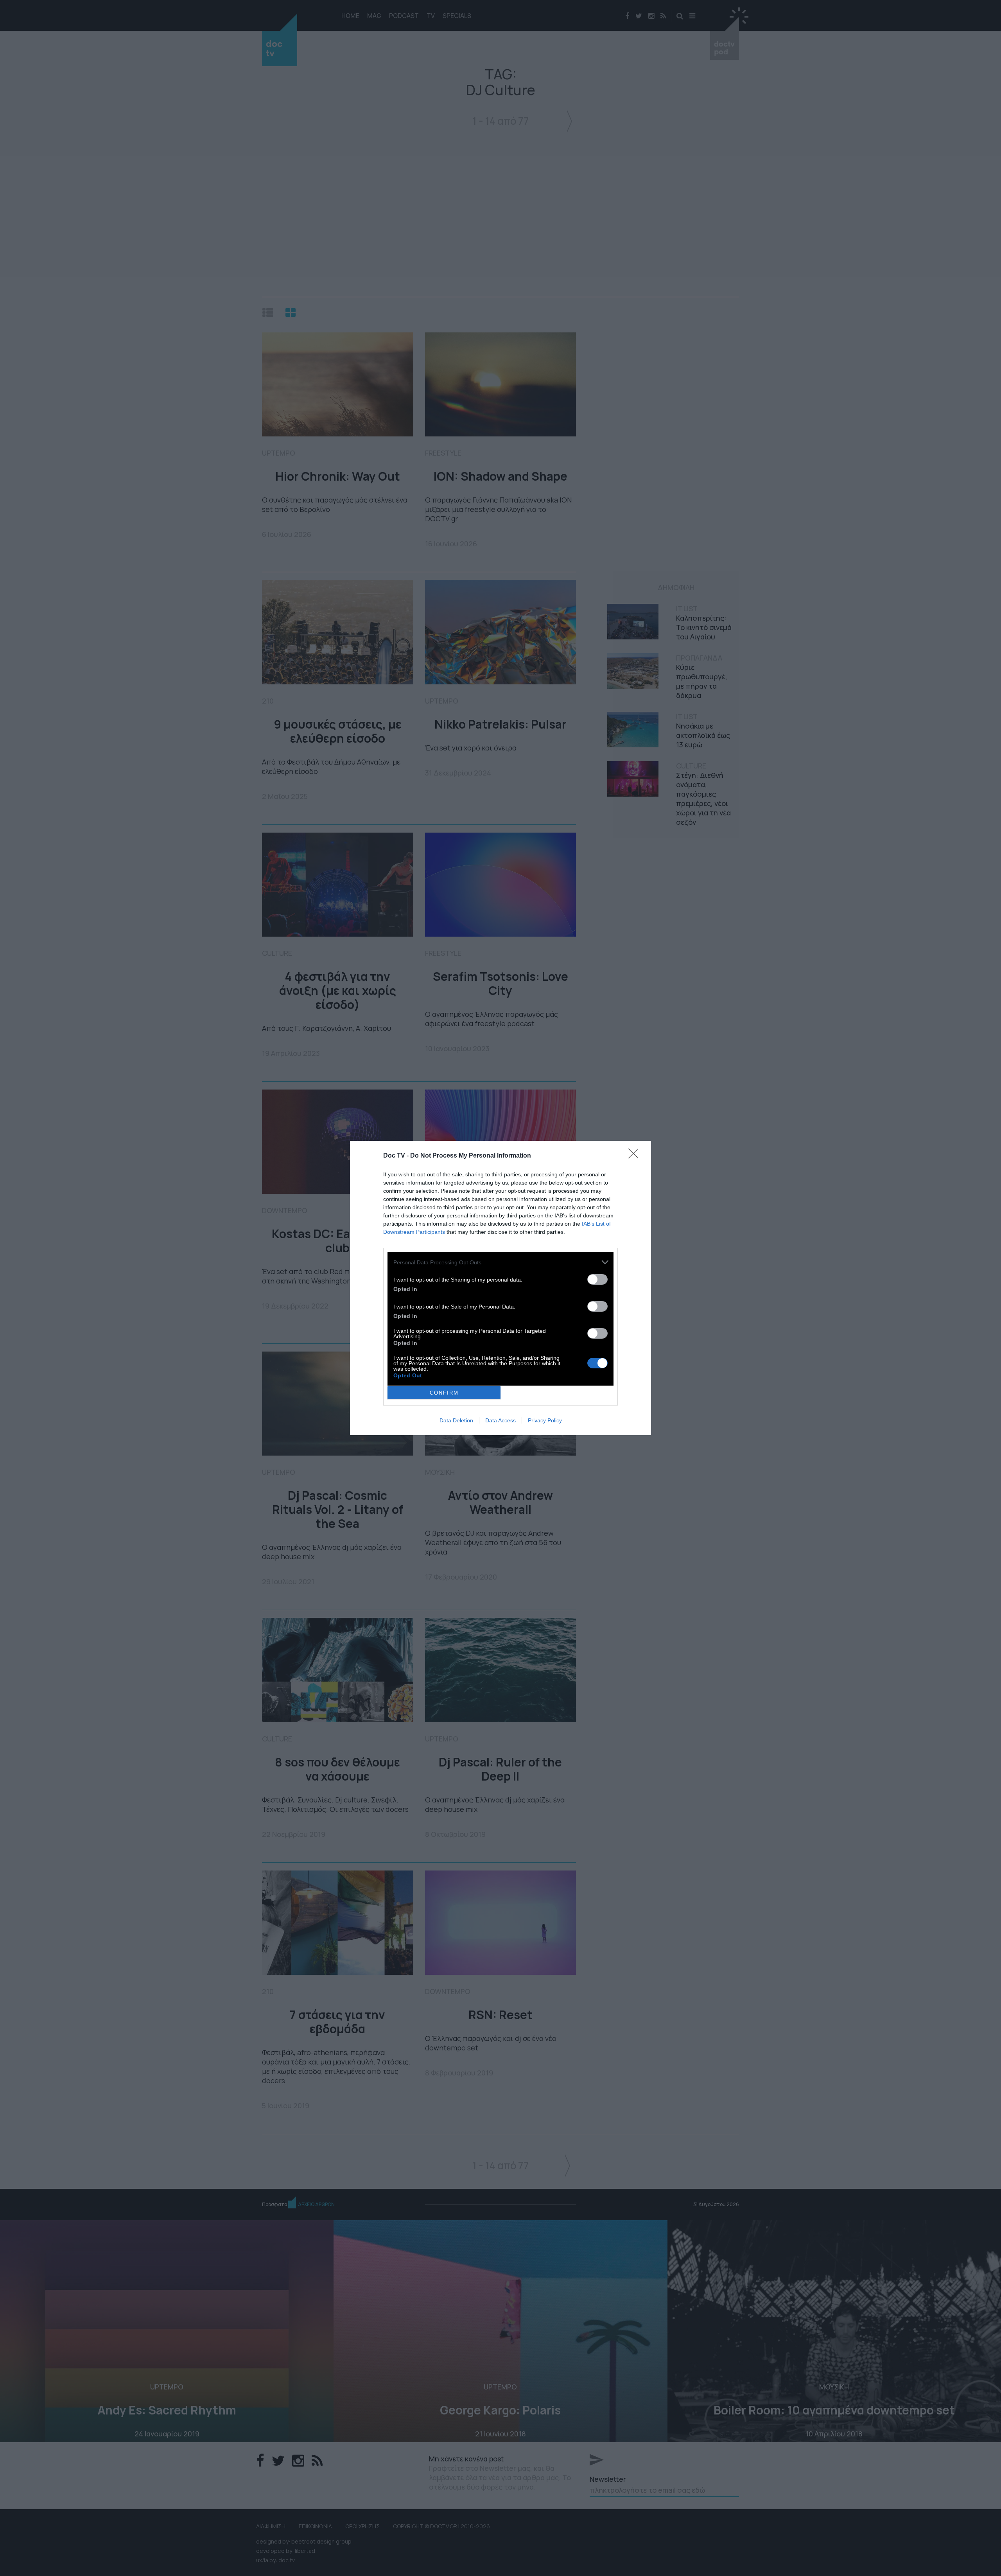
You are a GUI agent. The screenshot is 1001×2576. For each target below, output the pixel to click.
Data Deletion (456, 1420)
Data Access (500, 1420)
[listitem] (500, 1262)
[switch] (597, 1279)
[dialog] (500, 1288)
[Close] (636, 1156)
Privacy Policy (545, 1420)
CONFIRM (444, 1393)
